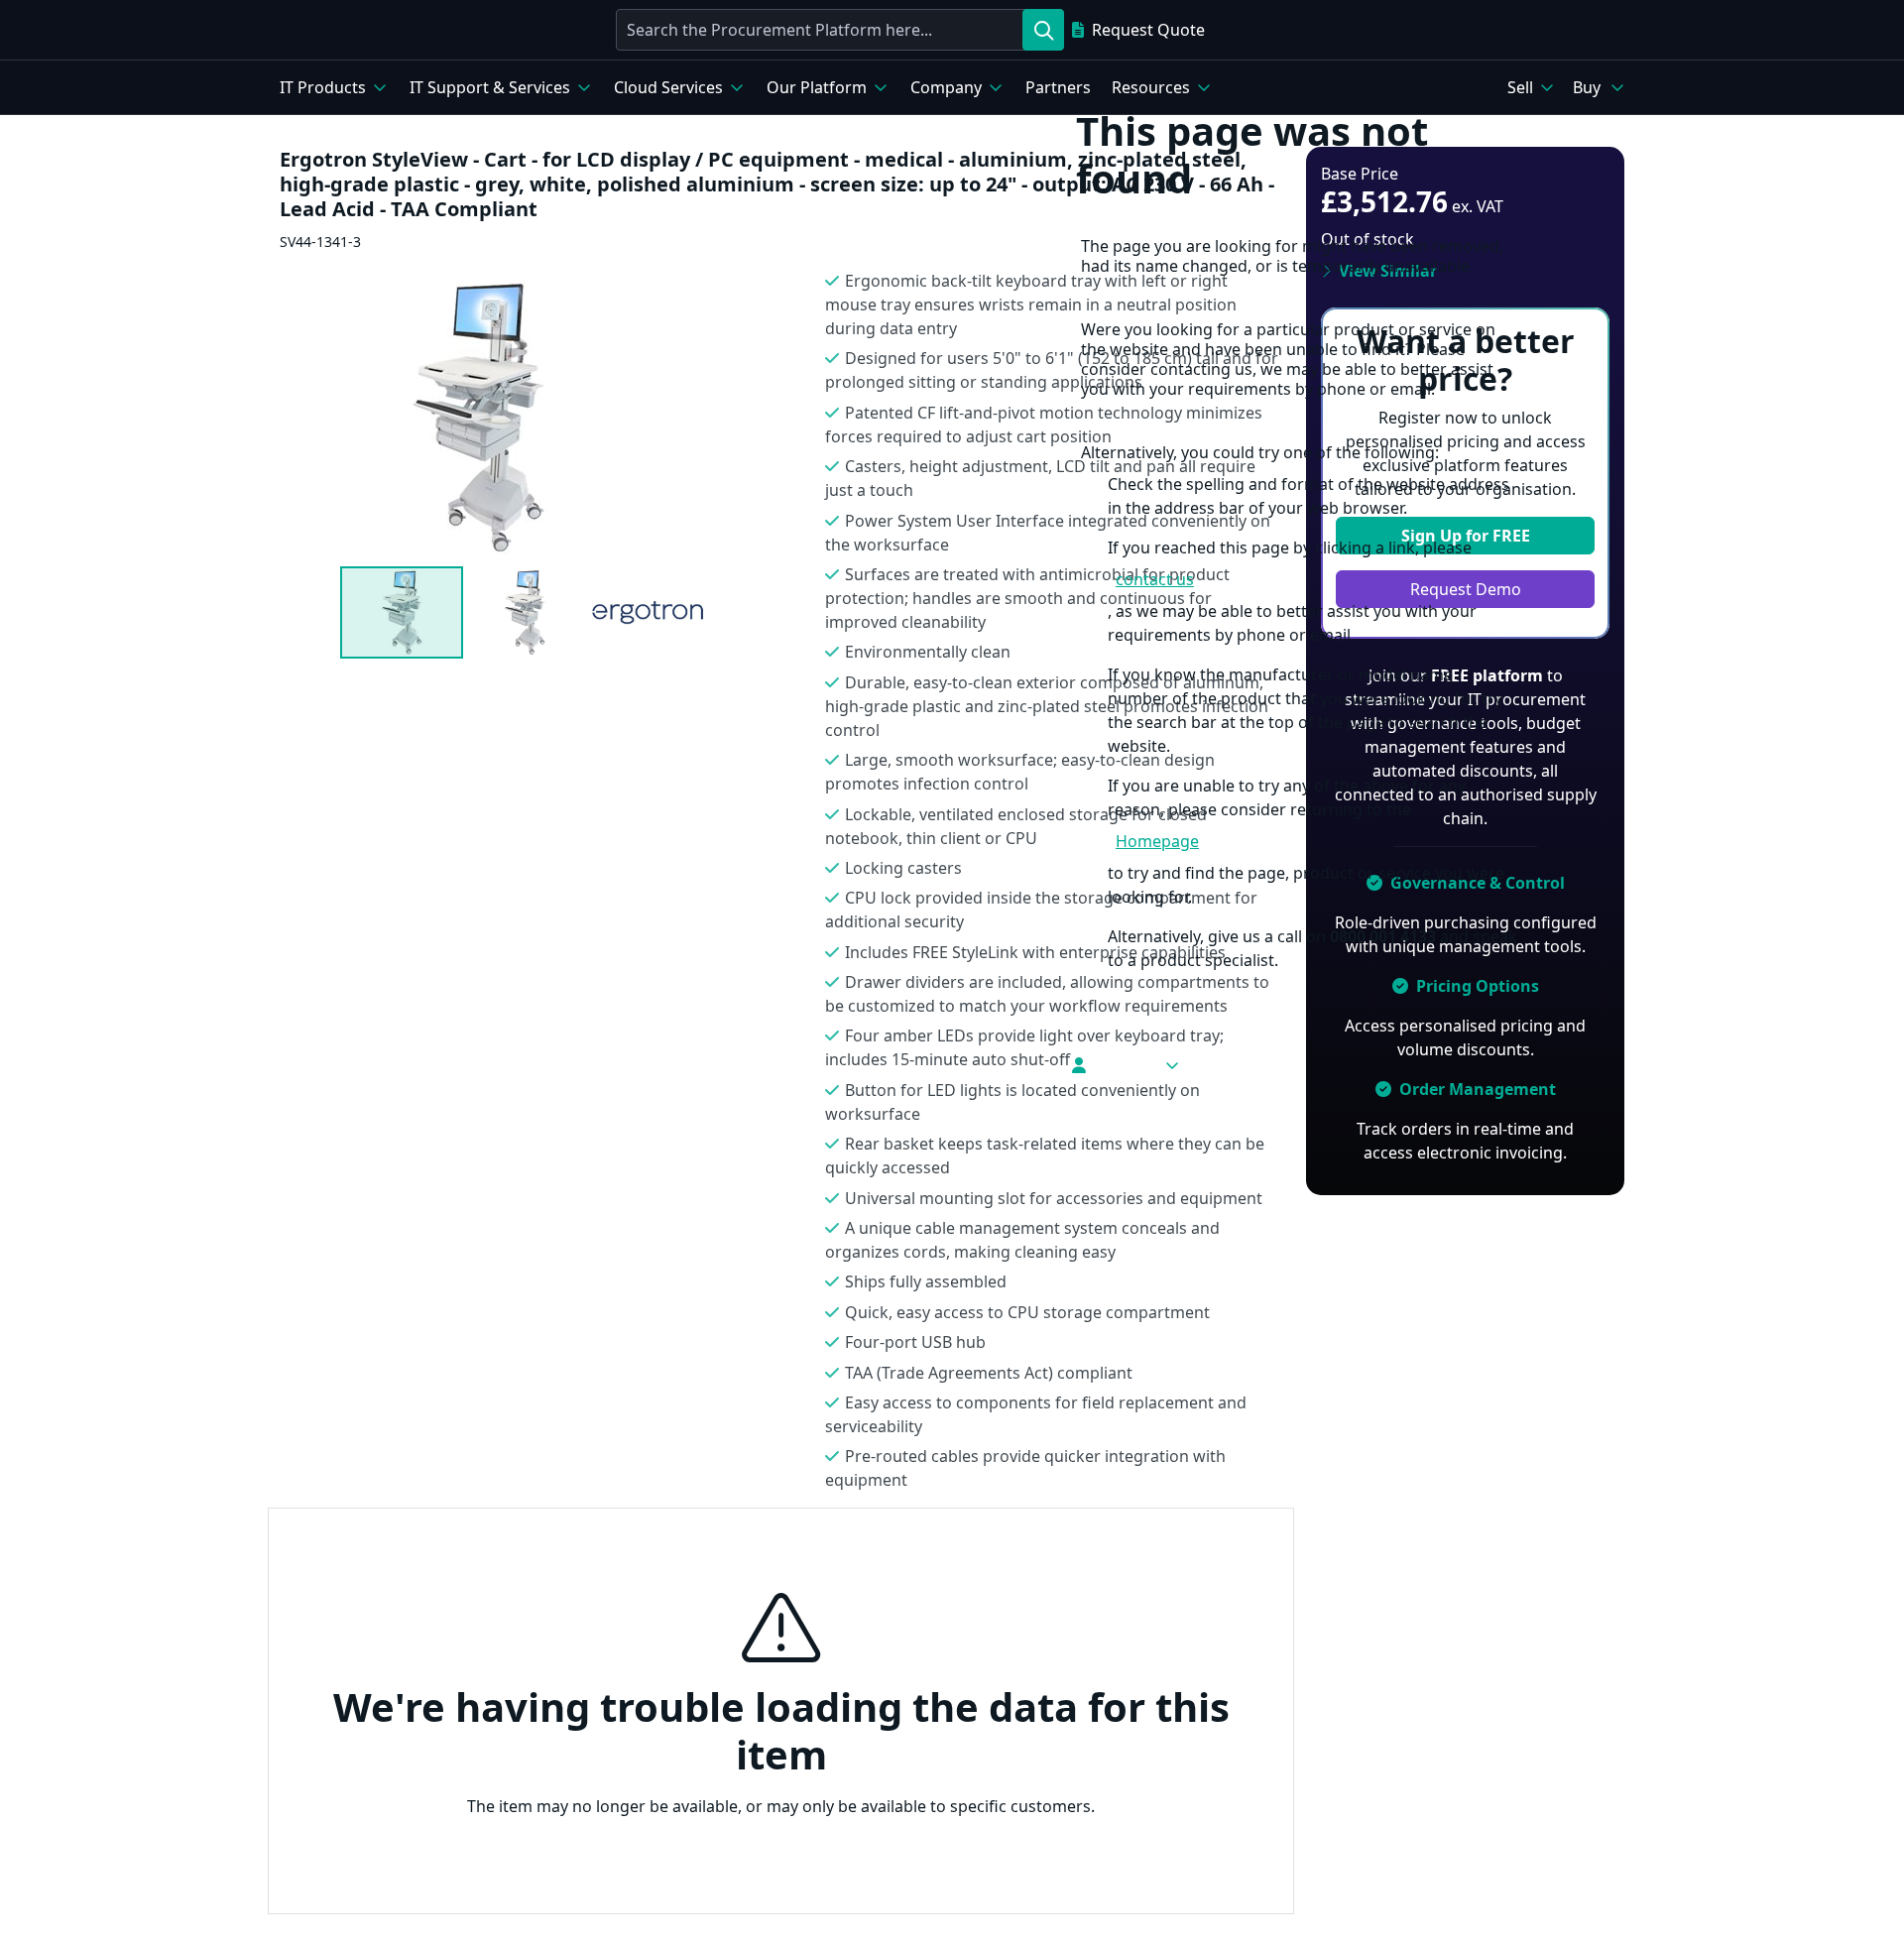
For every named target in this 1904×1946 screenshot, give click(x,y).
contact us (1155, 579)
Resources (1151, 87)
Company (946, 87)
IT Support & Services (490, 87)
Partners (1058, 87)
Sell (1520, 87)
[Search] (1043, 30)
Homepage (1157, 841)
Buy (1587, 87)
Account (1125, 1065)
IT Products (323, 87)
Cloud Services (668, 87)
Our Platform (817, 87)
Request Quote (1148, 30)
